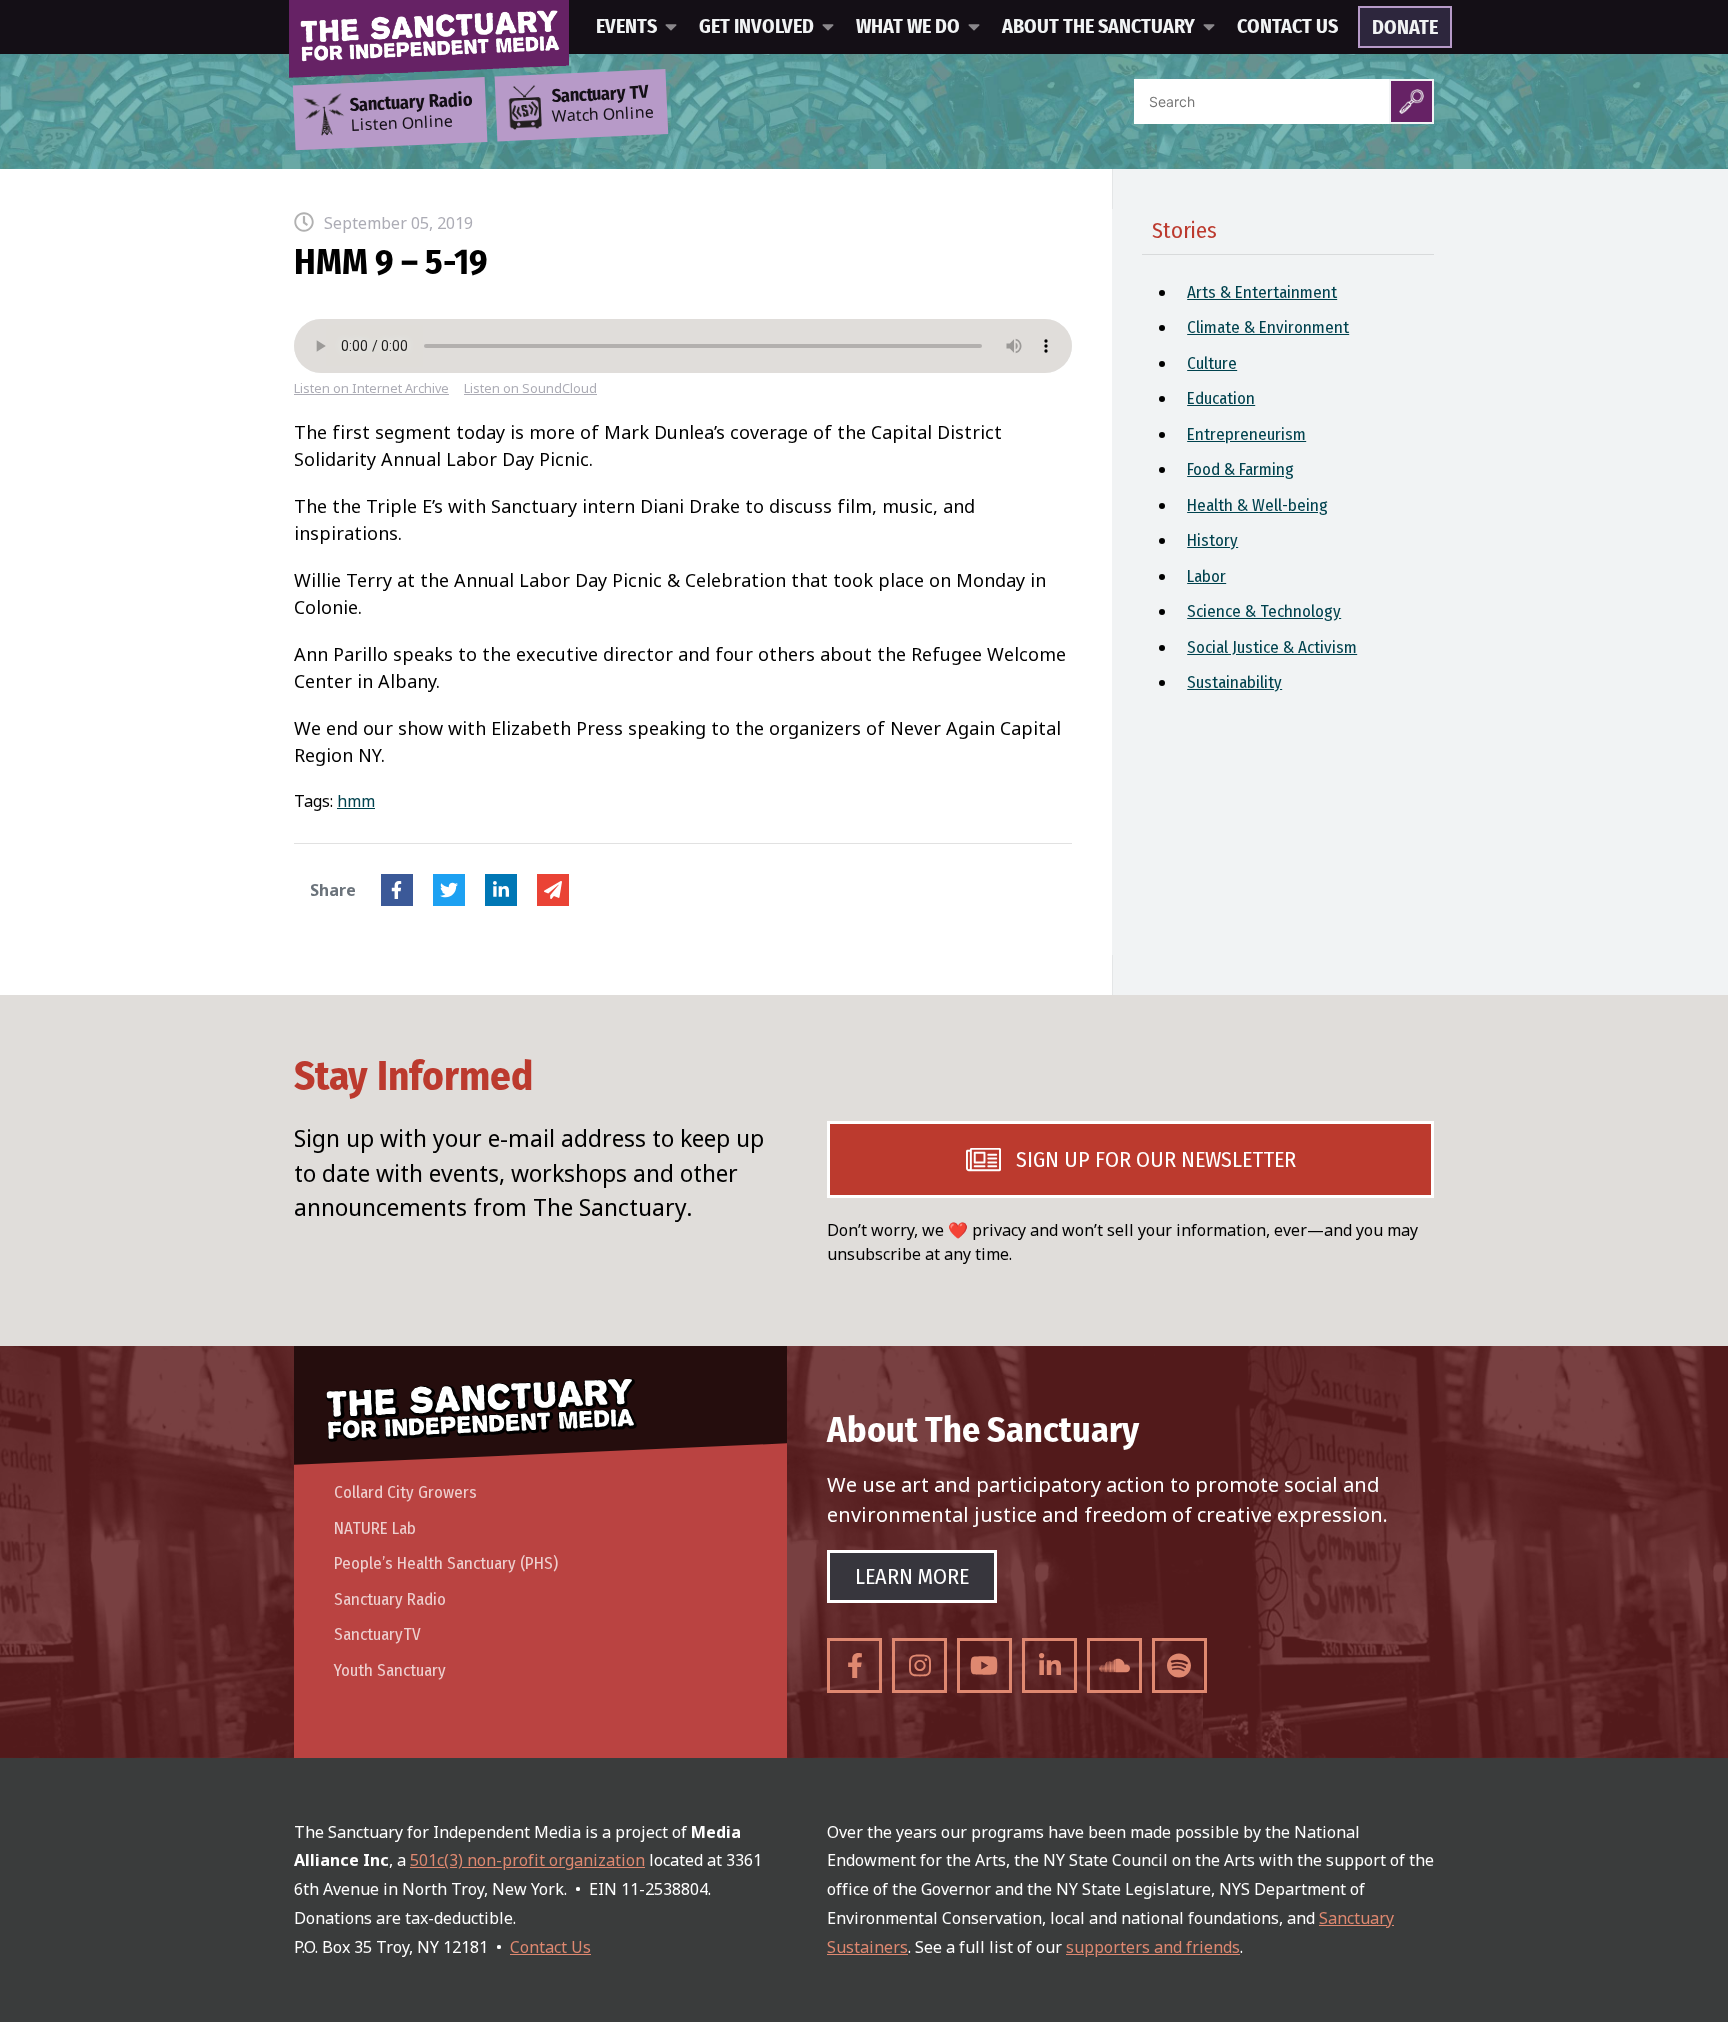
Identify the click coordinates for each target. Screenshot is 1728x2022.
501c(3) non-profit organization (527, 1860)
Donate (1405, 28)
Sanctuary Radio (390, 1599)
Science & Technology (1264, 611)
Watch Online (603, 105)
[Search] (1411, 101)
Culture (1212, 363)
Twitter (449, 890)
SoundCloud (1114, 1665)
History (1212, 540)
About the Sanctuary (1098, 27)
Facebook (397, 890)
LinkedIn (501, 890)
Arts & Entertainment (1262, 292)
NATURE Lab (375, 1528)
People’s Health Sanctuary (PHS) (446, 1563)
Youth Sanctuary (390, 1670)
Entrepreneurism (1246, 434)
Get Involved (756, 27)
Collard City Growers (405, 1492)
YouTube (984, 1665)
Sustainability (1234, 682)
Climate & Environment (1268, 327)
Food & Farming (1240, 469)
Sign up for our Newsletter (1156, 1159)
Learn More (912, 1576)
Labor (1206, 576)
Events (626, 27)
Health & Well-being (1257, 505)
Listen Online (411, 113)
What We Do (908, 27)
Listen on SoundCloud (530, 388)
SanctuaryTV (377, 1634)
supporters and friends (1153, 1947)
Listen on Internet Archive (371, 388)
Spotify (1179, 1665)
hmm (356, 801)
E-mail (553, 890)
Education (1221, 398)
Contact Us (1287, 27)
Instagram (919, 1665)
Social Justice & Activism (1272, 647)
